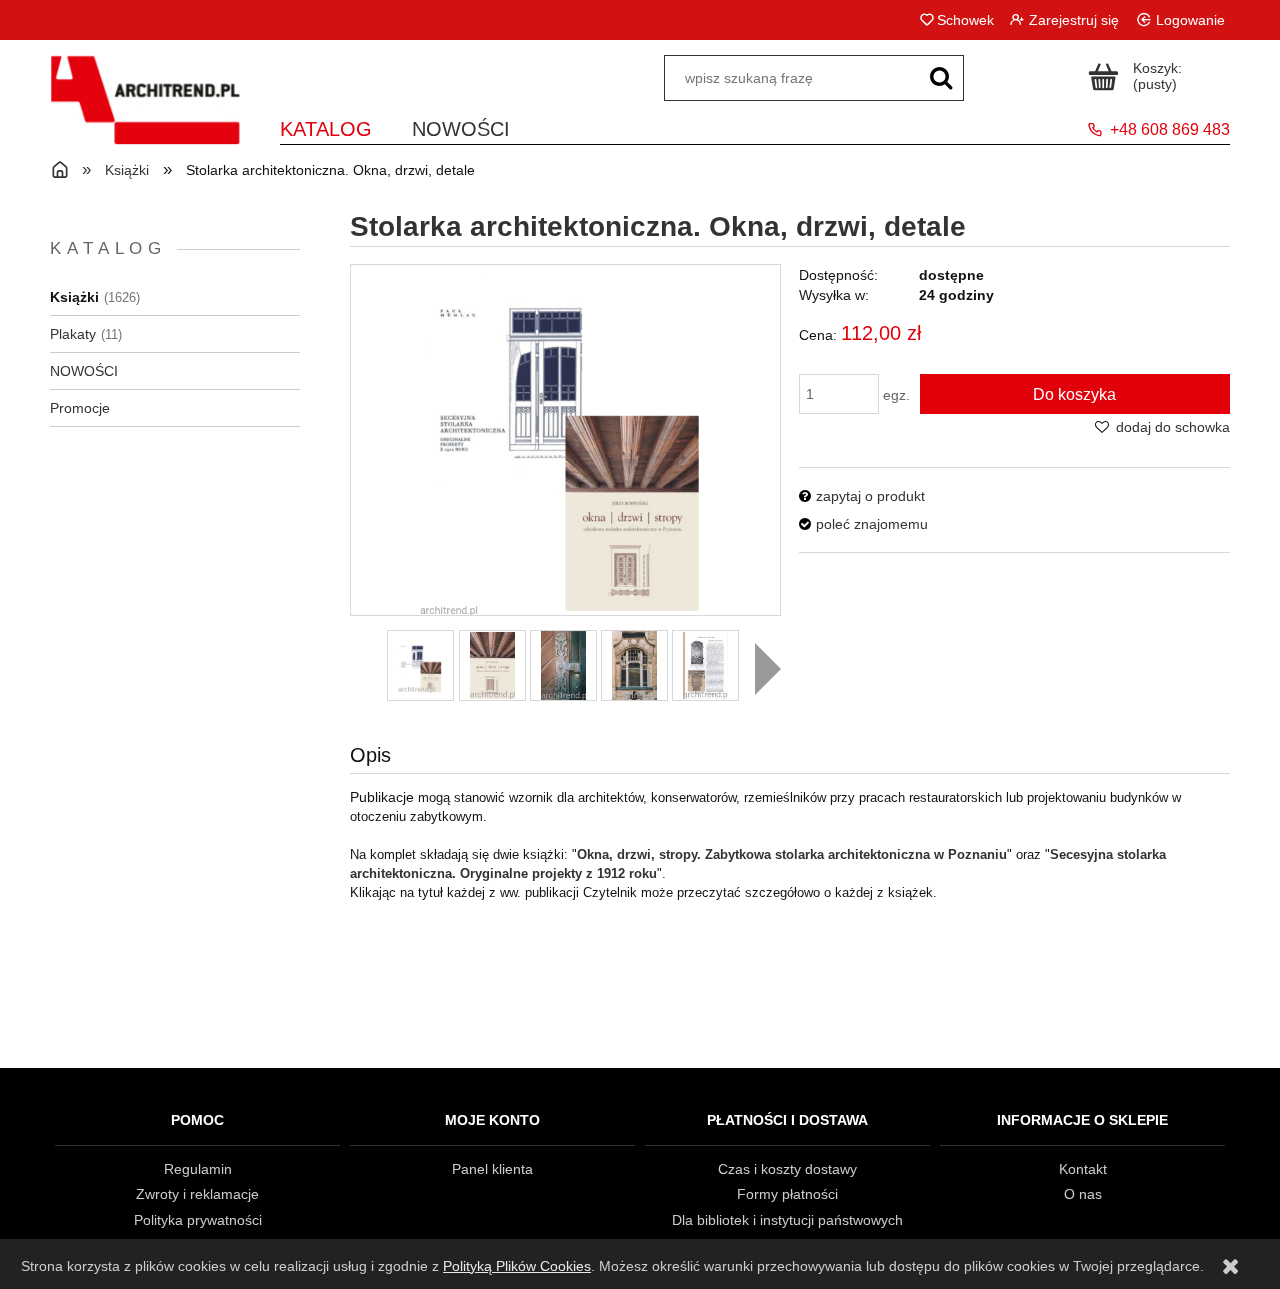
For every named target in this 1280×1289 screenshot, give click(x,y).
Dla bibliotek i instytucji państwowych (787, 1220)
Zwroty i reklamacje (197, 1194)
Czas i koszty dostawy (787, 1169)
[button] (768, 669)
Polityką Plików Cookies (517, 1266)
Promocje (80, 408)
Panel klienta (492, 1169)
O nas (1083, 1194)
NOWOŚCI (84, 371)
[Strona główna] (145, 112)
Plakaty (73, 334)
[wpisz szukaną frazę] (941, 78)
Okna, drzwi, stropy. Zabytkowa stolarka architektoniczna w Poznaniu (792, 854)
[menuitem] (326, 125)
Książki (74, 297)
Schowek (965, 20)
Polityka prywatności (198, 1220)
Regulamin (198, 1169)
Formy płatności (787, 1194)
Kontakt (1083, 1169)
